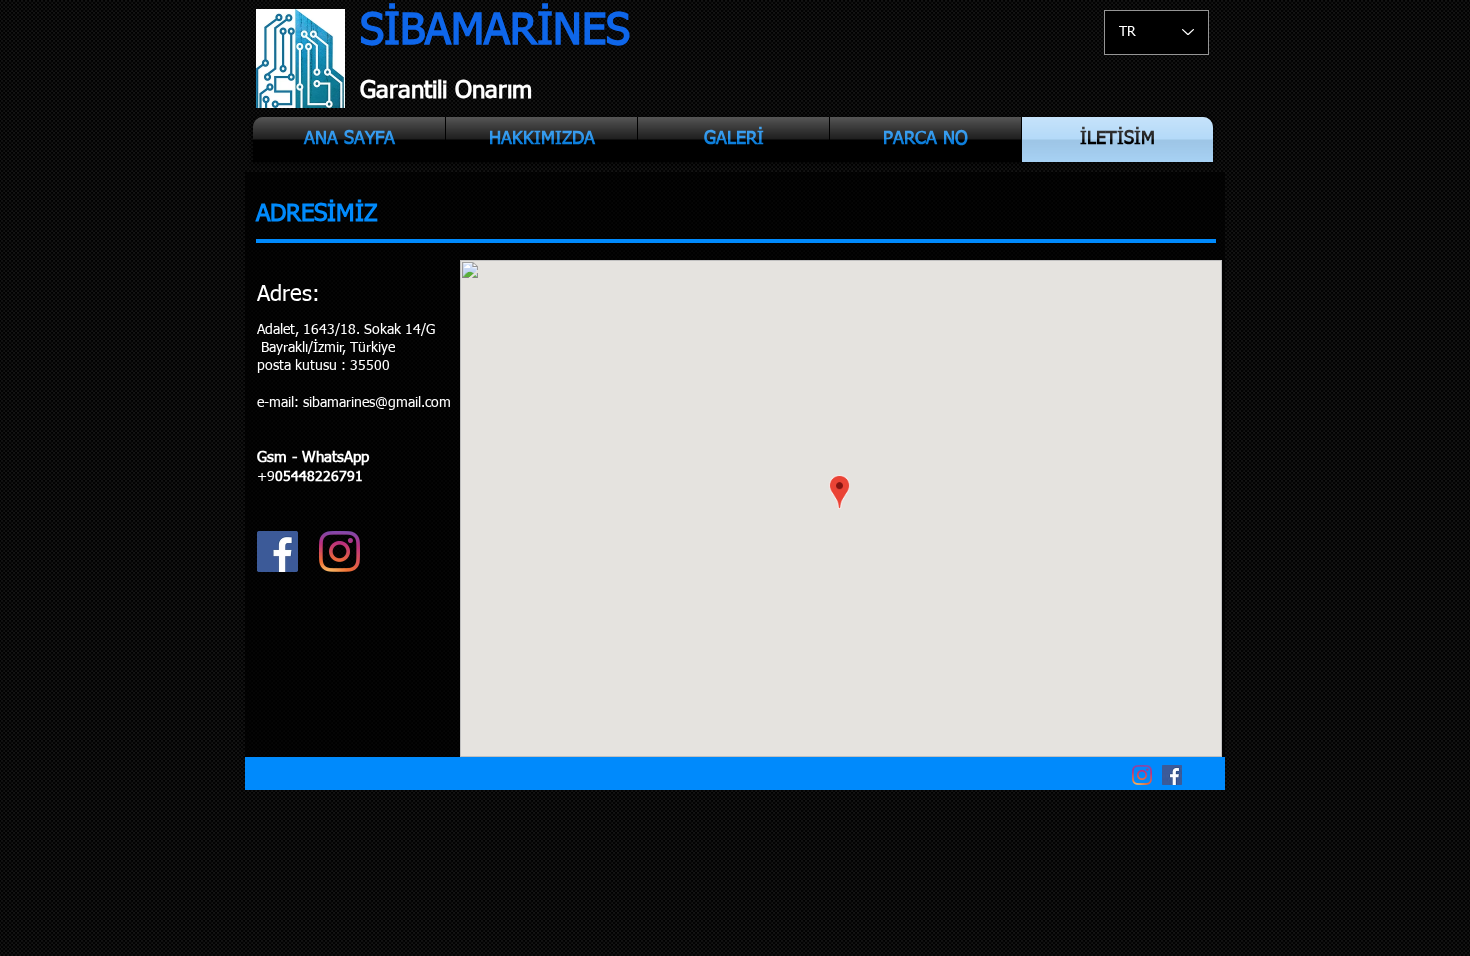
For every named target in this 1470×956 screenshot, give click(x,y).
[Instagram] (339, 551)
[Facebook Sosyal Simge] (277, 551)
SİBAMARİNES (495, 31)
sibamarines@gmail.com (377, 403)
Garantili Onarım (446, 91)
